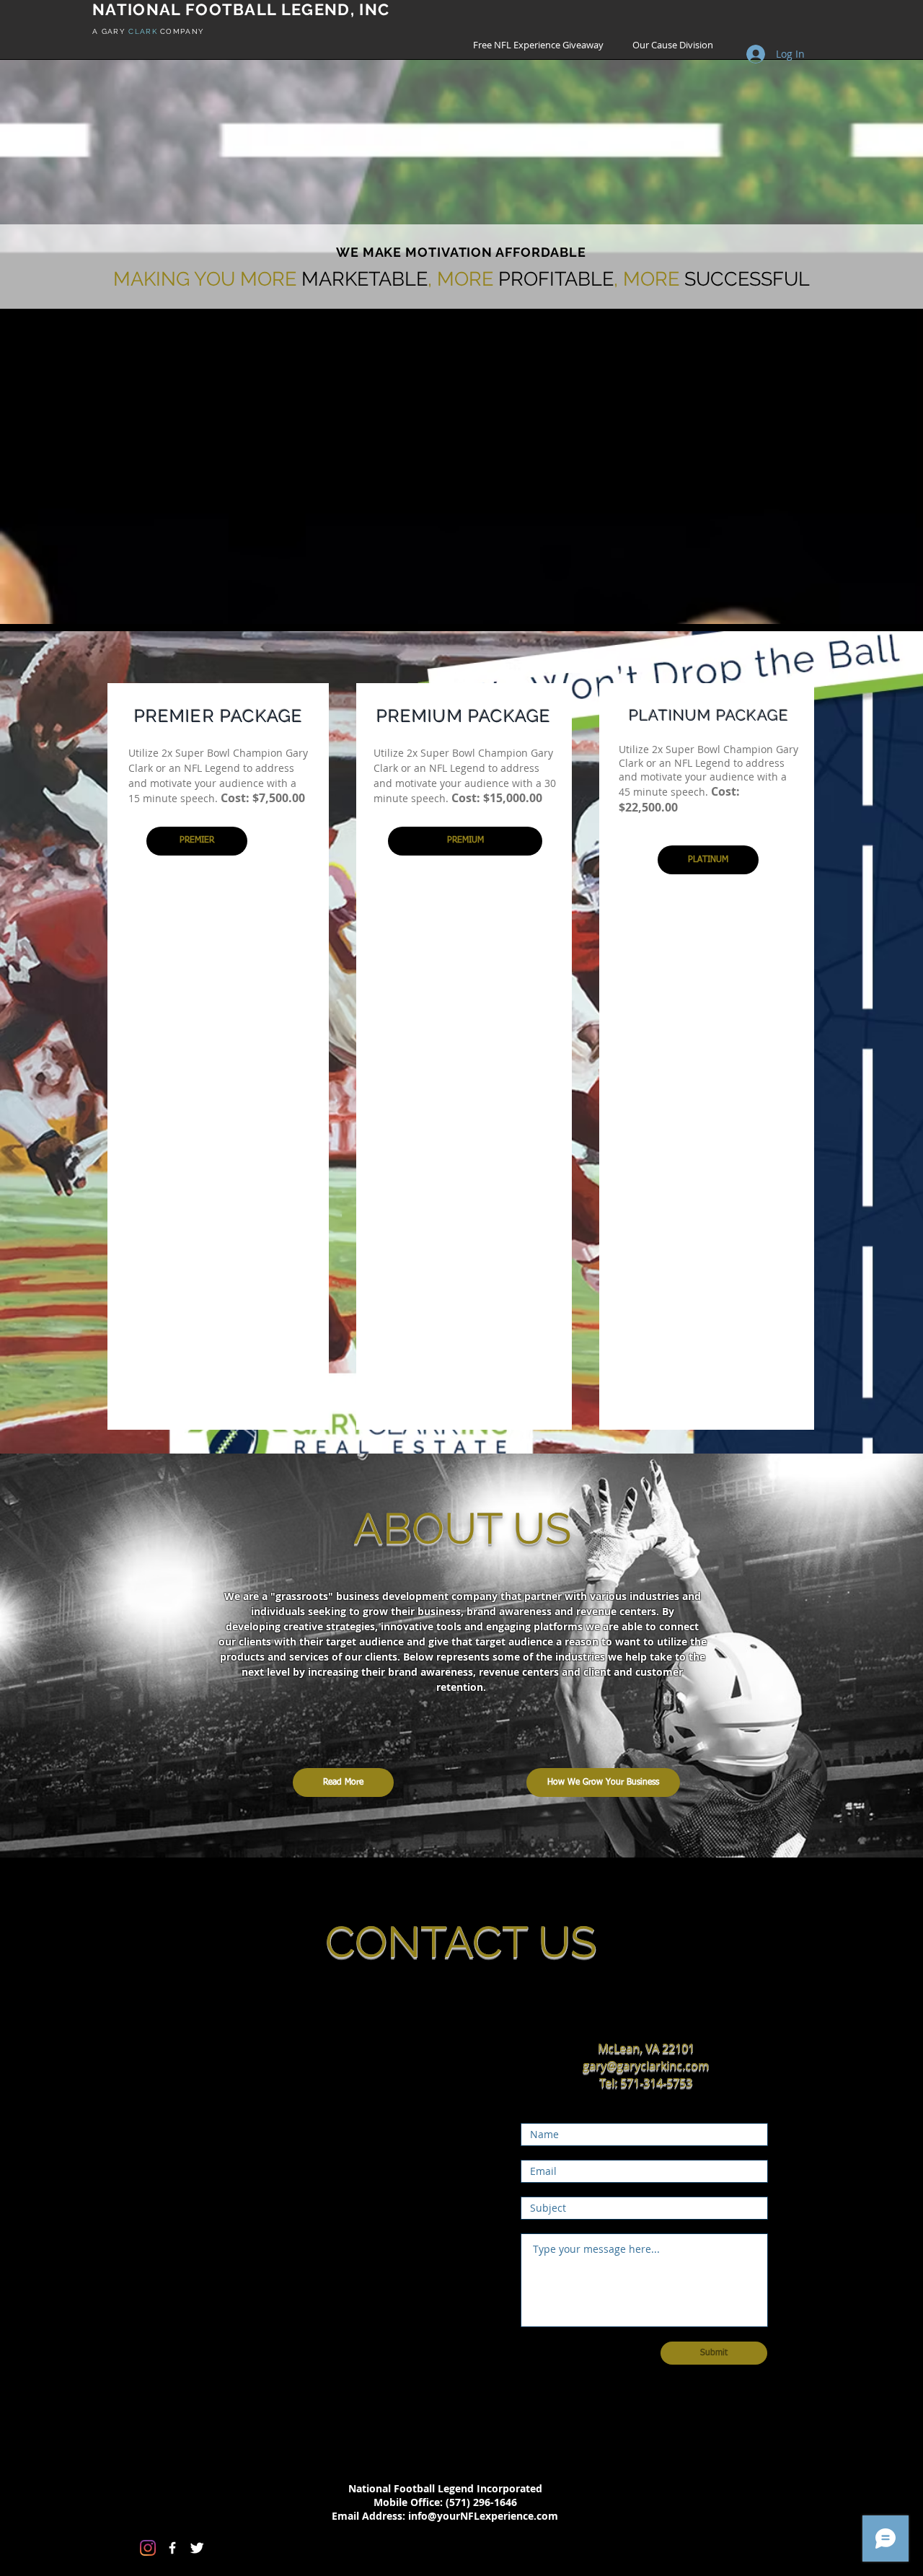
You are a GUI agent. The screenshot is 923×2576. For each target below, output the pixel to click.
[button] (197, 841)
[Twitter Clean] (197, 2548)
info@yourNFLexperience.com (483, 2516)
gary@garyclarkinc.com (646, 2065)
